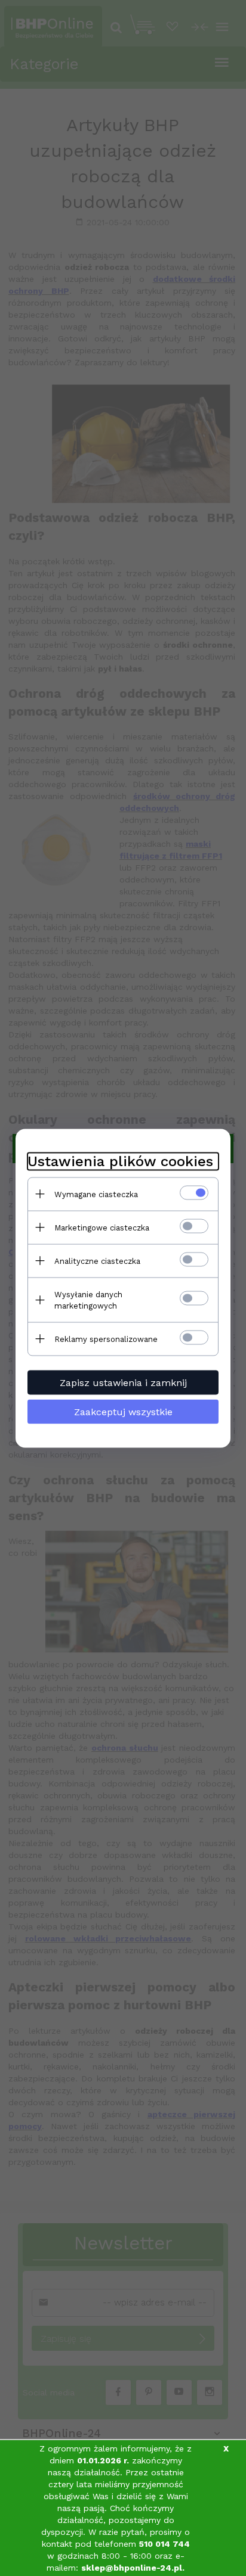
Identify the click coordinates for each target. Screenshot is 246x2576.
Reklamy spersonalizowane (106, 1339)
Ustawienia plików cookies (120, 1161)
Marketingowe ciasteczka (102, 1227)
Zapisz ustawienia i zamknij (123, 1382)
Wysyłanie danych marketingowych (88, 1300)
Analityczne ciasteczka (97, 1261)
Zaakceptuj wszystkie (123, 1411)
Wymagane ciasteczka (96, 1194)
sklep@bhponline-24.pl (132, 2568)
